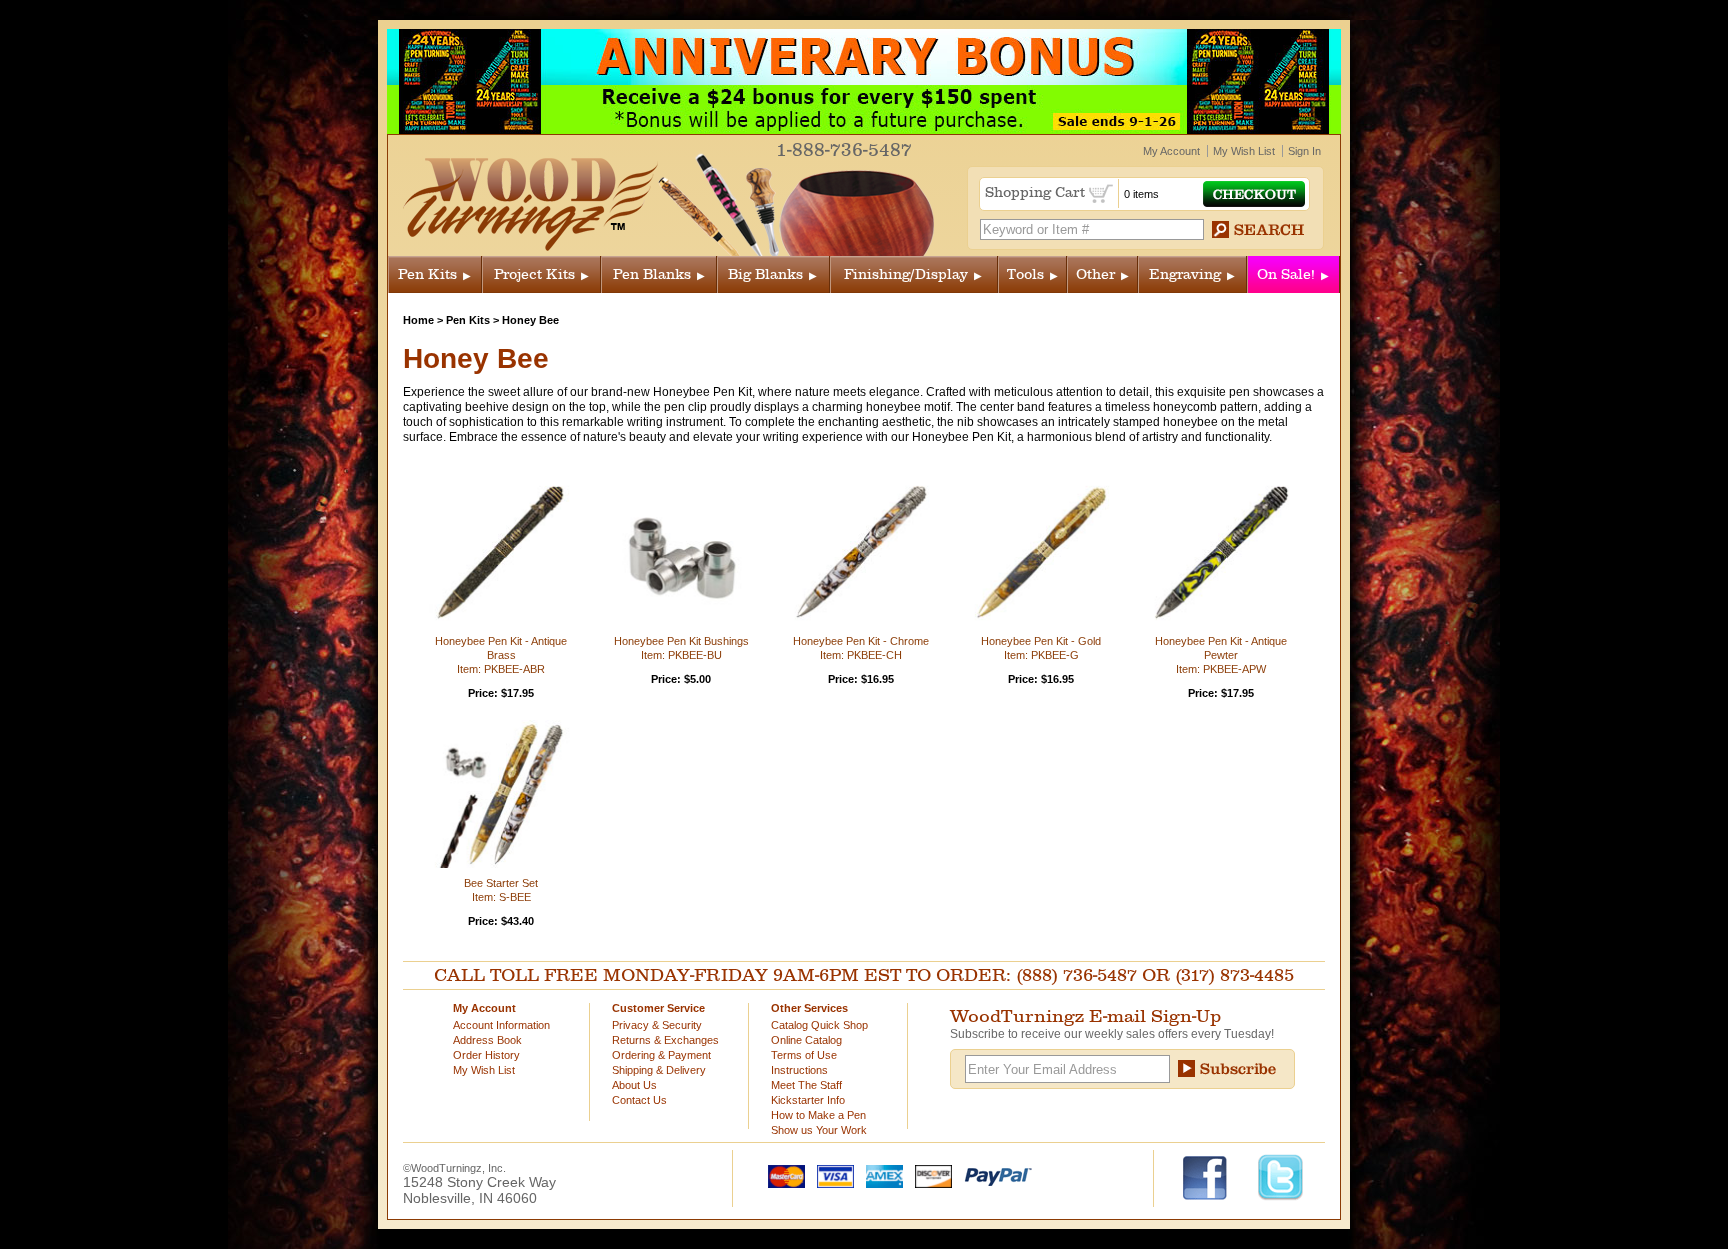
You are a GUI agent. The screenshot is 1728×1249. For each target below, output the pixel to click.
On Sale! (1286, 274)
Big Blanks (765, 274)
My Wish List (1244, 151)
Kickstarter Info (808, 1100)
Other (1095, 274)
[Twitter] (1280, 1176)
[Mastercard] (782, 1175)
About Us (634, 1085)
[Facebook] (1214, 1176)
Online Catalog (806, 1040)
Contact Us (639, 1100)
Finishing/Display (906, 274)
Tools (1025, 274)
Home (418, 320)
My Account (1171, 151)
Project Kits (534, 274)
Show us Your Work (819, 1130)
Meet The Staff (806, 1085)
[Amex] (880, 1175)
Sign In (1304, 151)
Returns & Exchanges (665, 1040)
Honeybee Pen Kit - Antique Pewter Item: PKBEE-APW (1221, 655)
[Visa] (831, 1175)
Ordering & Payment (661, 1055)
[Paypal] (993, 1175)
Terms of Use (804, 1055)
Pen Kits (427, 274)
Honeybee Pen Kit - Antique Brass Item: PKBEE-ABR (501, 655)
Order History (486, 1055)
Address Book (487, 1040)
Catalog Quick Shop (819, 1025)
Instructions (799, 1070)
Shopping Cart (1037, 192)
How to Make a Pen (818, 1115)
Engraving (1185, 274)
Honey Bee (530, 320)
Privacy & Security (657, 1025)
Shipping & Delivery (659, 1070)
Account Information (501, 1025)
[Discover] (929, 1175)
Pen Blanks (652, 274)
